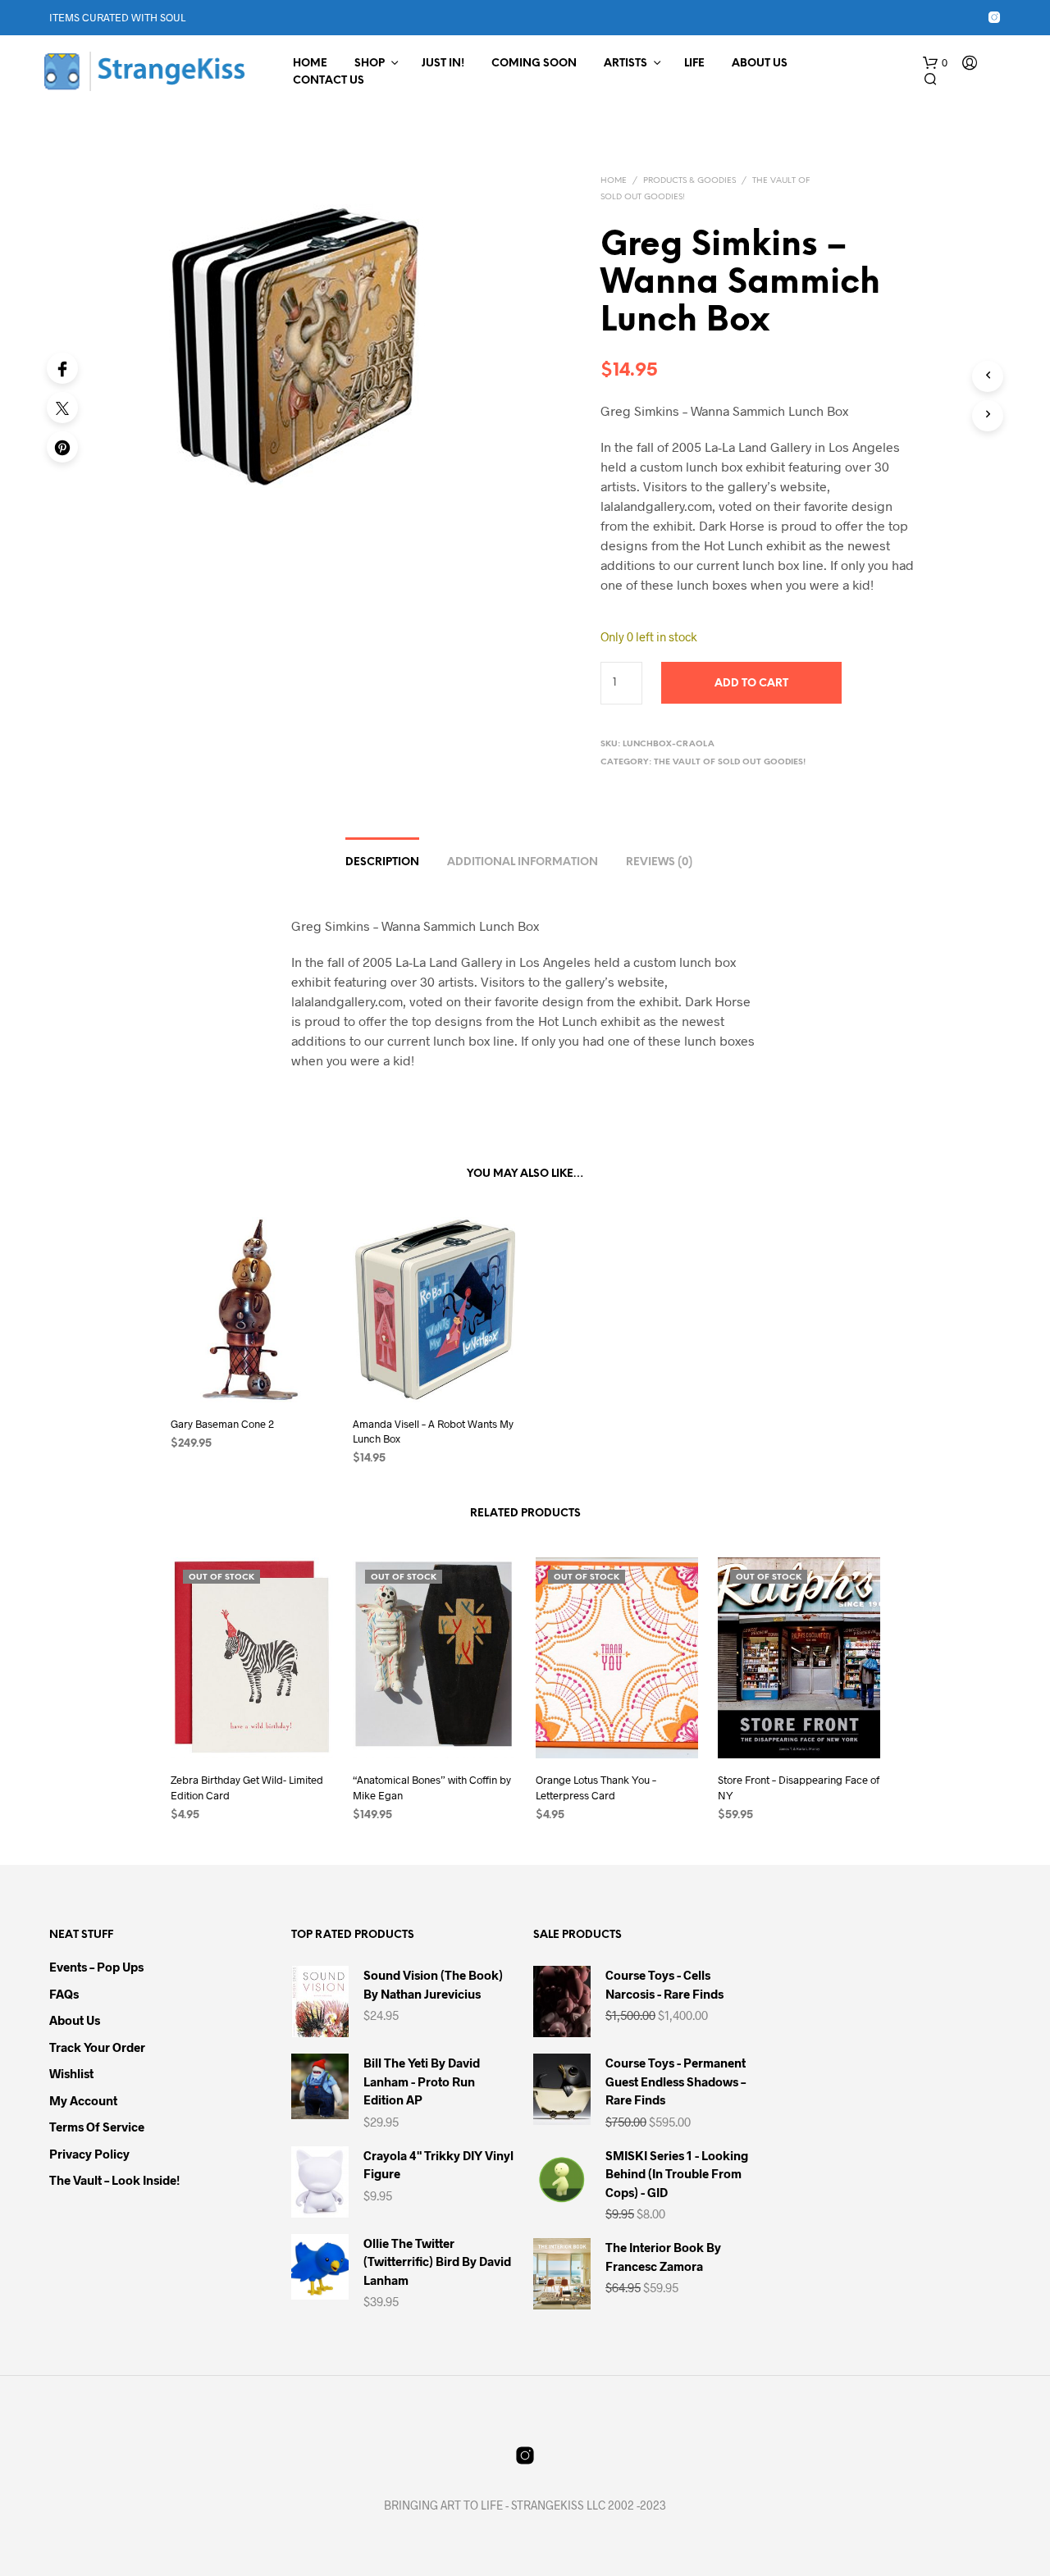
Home (310, 64)
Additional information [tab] (523, 862)
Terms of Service (97, 2127)
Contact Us (329, 81)
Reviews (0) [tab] (659, 862)
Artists (625, 64)
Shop (370, 64)
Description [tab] (382, 862)
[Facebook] (62, 368)
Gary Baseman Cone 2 (222, 1424)
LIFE (694, 64)
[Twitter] (62, 408)
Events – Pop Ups (96, 1967)
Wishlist (71, 2073)
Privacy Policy (89, 2154)
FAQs (64, 1994)
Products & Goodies (689, 181)
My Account (83, 2100)
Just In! (443, 64)
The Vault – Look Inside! (114, 2180)
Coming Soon (534, 64)
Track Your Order (97, 2047)
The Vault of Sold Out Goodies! (730, 762)
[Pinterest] (62, 447)
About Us (760, 64)
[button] (935, 63)
